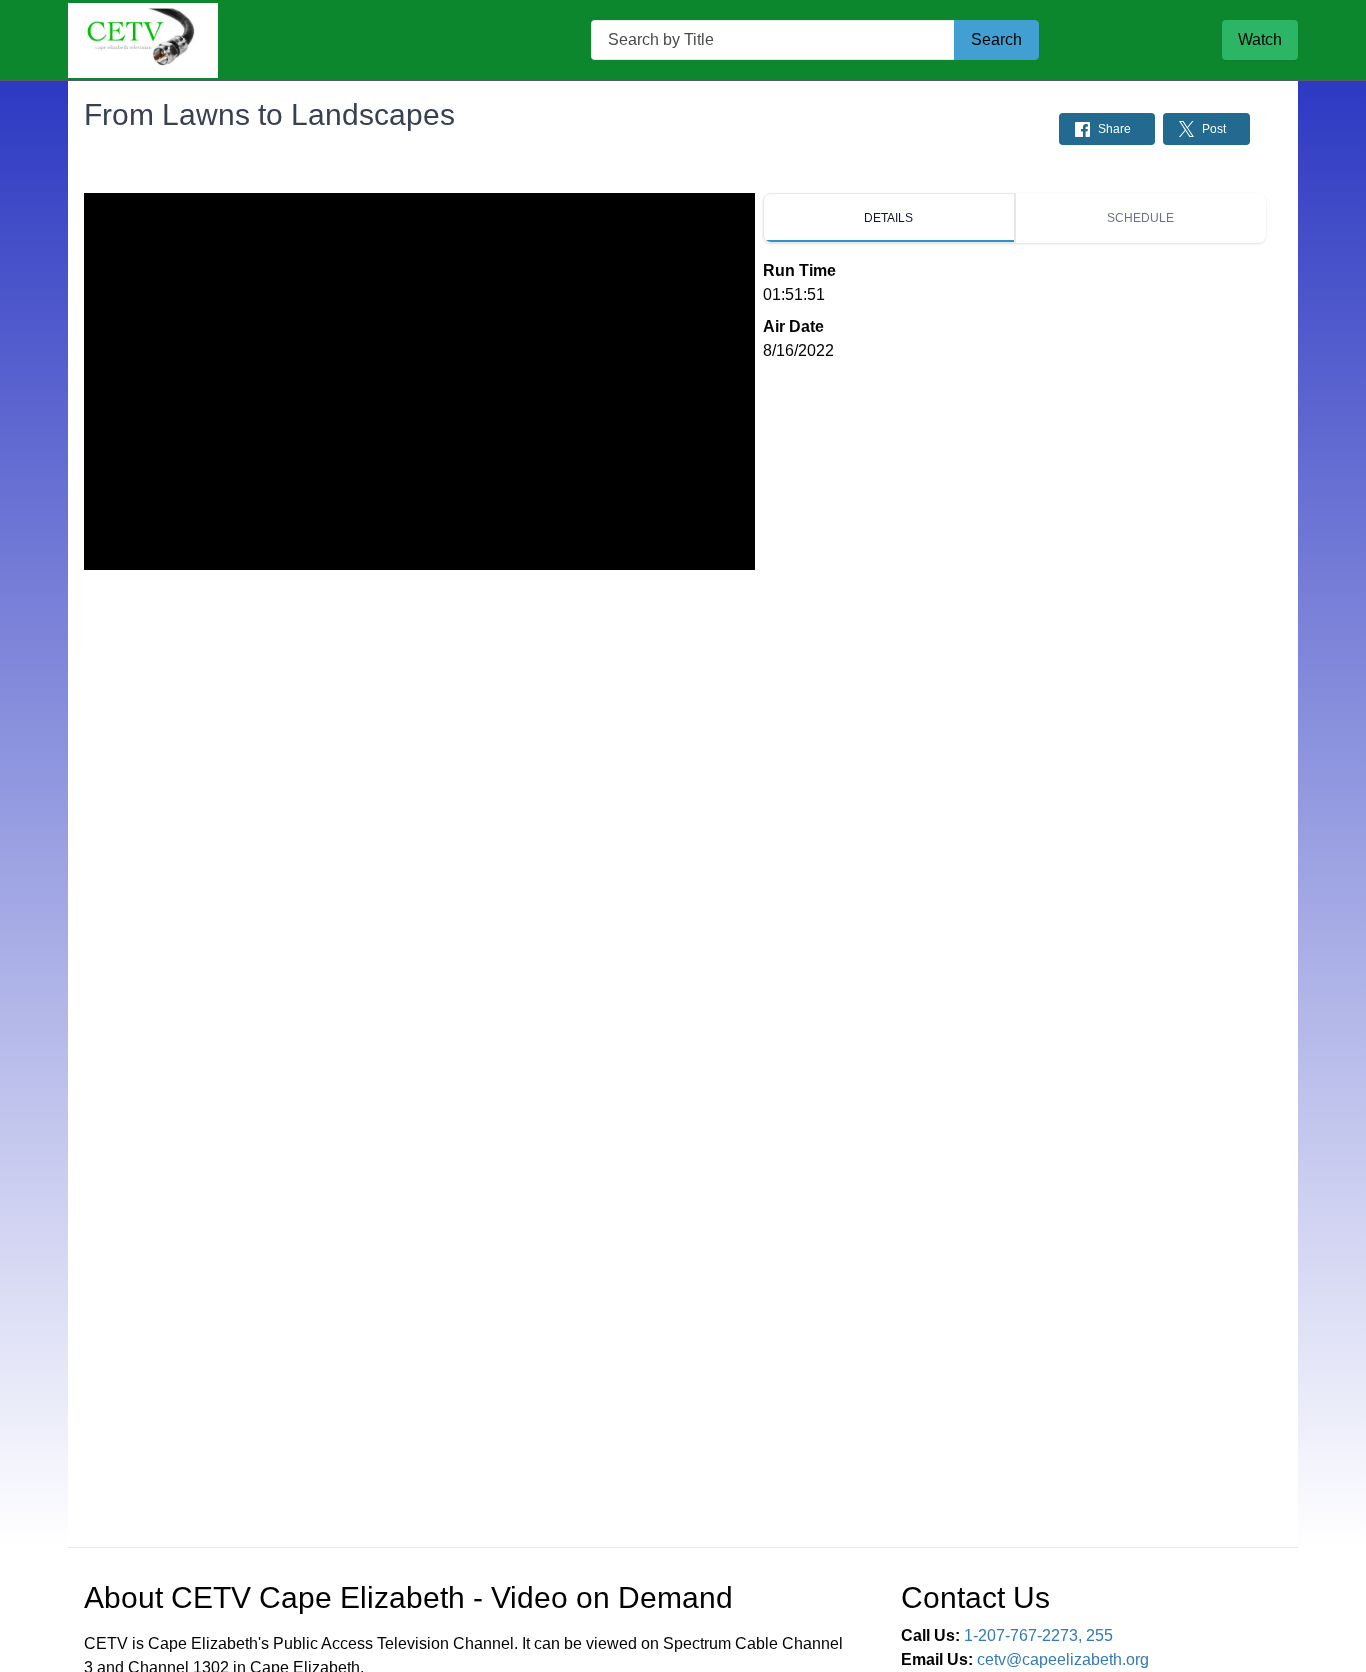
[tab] (889, 218)
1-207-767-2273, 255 (1038, 1635)
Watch (1260, 39)
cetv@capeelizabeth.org (1063, 1659)
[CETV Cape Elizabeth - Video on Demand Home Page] (143, 40)
